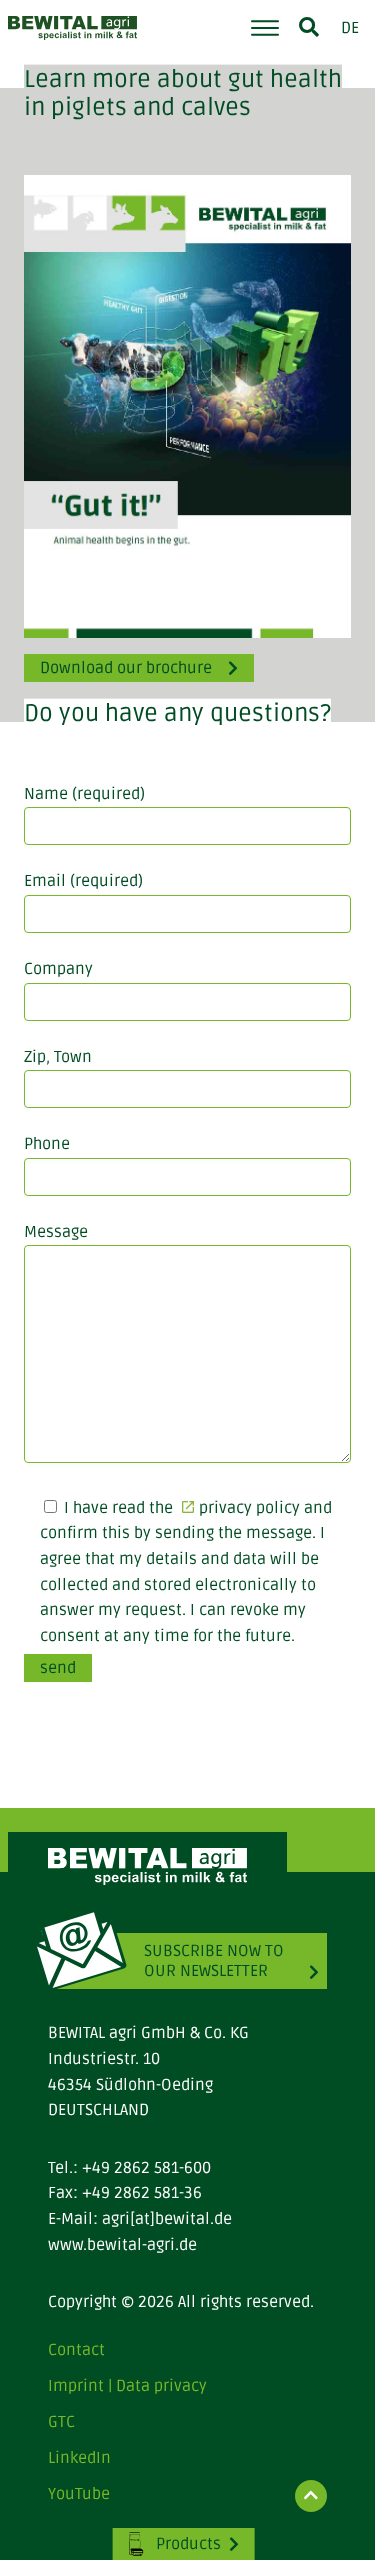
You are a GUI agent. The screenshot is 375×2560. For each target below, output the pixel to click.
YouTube (79, 2494)
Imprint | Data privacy (127, 2386)
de (350, 28)
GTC (61, 2422)
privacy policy (249, 1508)
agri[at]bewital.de (167, 2219)
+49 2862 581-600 (146, 2168)
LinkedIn (79, 2458)
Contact (76, 2350)
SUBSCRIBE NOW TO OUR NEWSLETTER (214, 1961)
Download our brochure (126, 668)
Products (188, 2544)
